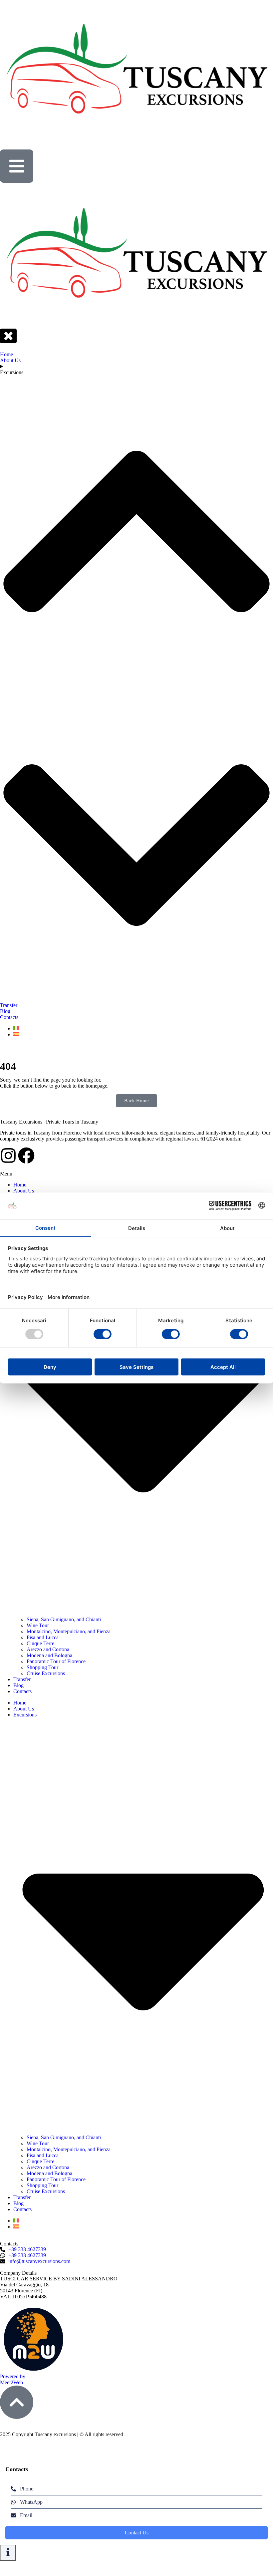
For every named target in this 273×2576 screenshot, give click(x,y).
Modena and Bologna (49, 1655)
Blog (18, 1685)
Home (20, 1185)
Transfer (22, 1679)
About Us (24, 1191)
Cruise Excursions (46, 1673)
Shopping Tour (42, 1667)
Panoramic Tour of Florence (56, 1661)
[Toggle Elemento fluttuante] (8, 2553)
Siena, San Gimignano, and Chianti (64, 1619)
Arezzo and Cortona (48, 1649)
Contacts (22, 1691)
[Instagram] (8, 1156)
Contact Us (137, 2533)
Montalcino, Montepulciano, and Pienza (69, 1631)
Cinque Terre (40, 1643)
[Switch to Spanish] (16, 2227)
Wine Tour (38, 1625)
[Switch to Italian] (16, 2221)
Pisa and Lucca (43, 1637)
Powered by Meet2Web (13, 2379)
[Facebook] (26, 1156)
